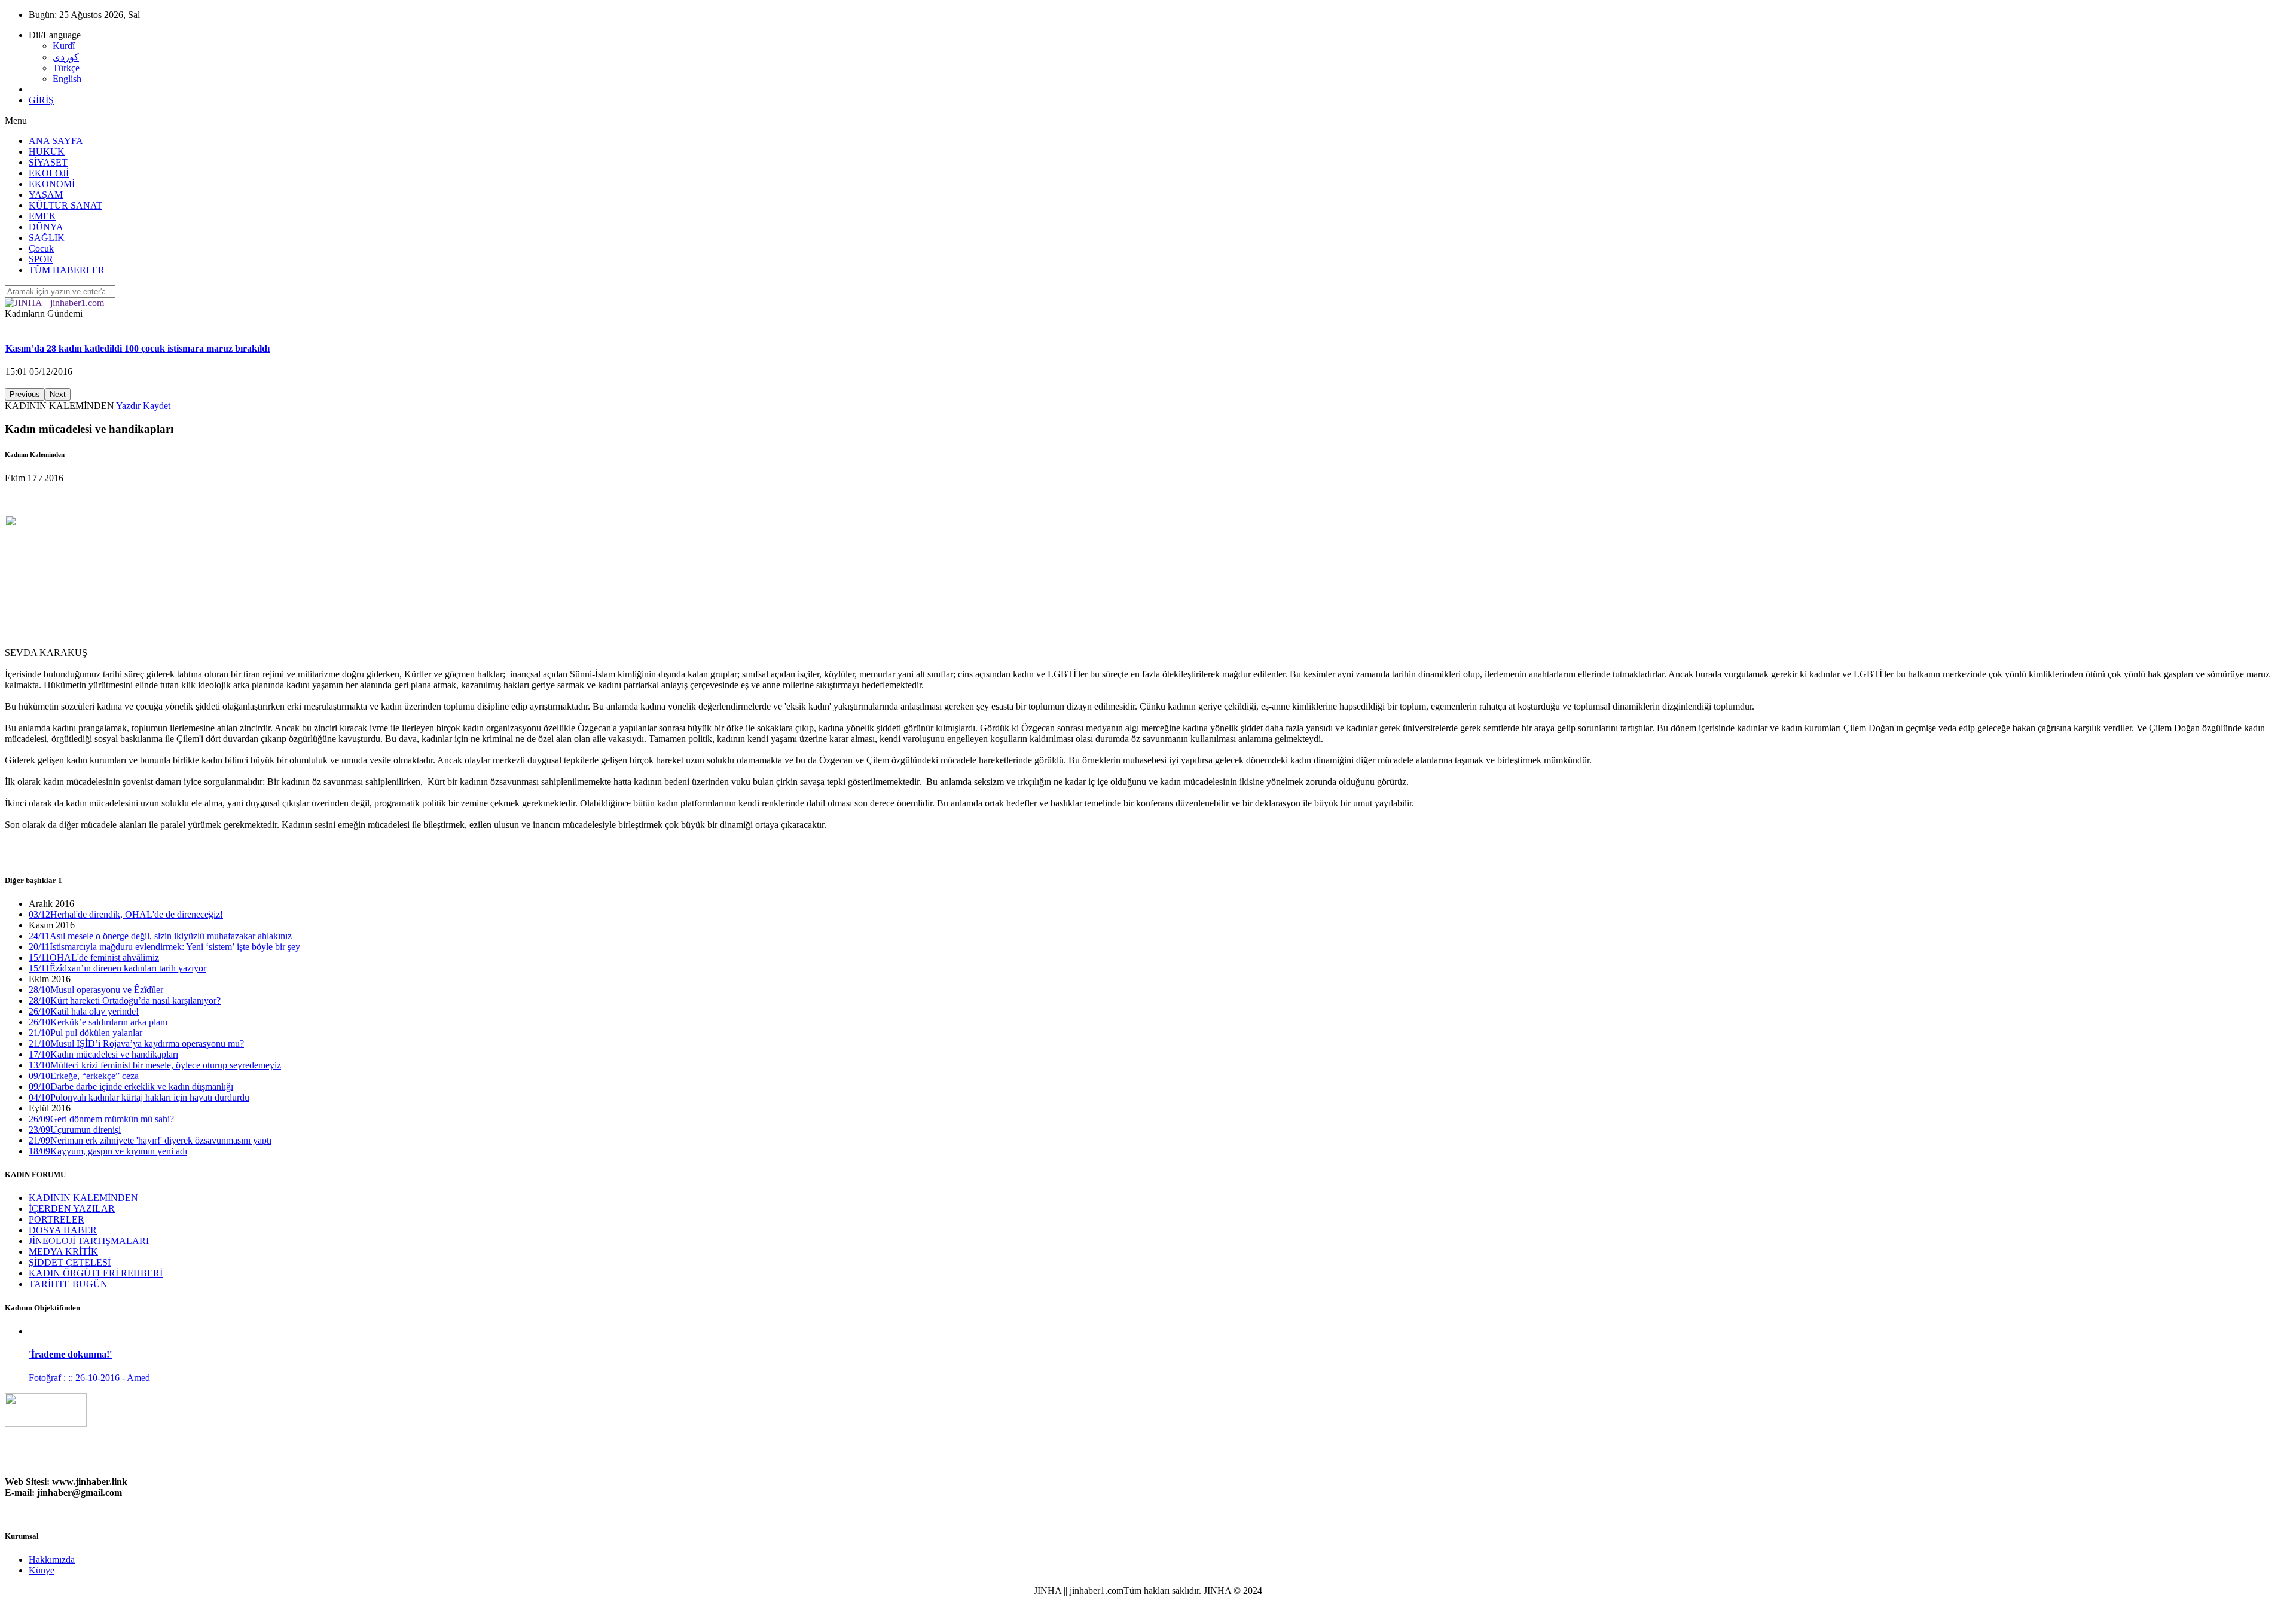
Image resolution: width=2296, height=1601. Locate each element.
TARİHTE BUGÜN (68, 1284)
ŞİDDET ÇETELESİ (70, 1262)
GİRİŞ (41, 100)
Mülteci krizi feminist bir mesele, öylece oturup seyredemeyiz (155, 1065)
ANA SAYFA (56, 141)
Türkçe (66, 68)
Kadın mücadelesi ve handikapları (103, 1054)
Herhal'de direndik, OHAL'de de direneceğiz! (126, 914)
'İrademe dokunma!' (70, 1354)
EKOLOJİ (49, 173)
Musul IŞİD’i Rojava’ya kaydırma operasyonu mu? (136, 1044)
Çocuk (41, 248)
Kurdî (64, 46)
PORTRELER (57, 1219)
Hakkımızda (52, 1559)
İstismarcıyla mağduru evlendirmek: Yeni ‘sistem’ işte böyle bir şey (164, 947)
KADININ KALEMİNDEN (83, 1198)
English (67, 79)
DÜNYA (46, 227)
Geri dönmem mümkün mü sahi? (101, 1119)
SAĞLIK (47, 238)
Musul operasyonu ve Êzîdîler (96, 990)
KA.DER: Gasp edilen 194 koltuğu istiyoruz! (96, 348)
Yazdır (128, 406)
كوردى (66, 57)
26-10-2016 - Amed (113, 1378)
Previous (25, 394)
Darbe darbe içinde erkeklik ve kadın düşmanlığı (131, 1087)
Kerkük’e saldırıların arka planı (98, 1022)
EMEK (42, 216)
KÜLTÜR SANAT (65, 205)
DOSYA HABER (63, 1230)
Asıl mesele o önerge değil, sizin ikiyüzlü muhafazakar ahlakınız (160, 936)
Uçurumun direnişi (75, 1130)
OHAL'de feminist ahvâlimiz (94, 957)
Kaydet (157, 406)
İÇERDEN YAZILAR (72, 1209)
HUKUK (47, 152)
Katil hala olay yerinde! (84, 1011)
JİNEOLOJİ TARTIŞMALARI (89, 1241)
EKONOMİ (52, 184)
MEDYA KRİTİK (63, 1252)
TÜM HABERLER (67, 270)
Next (58, 394)
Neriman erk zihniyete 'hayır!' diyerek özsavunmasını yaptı (150, 1140)
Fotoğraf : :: (51, 1378)
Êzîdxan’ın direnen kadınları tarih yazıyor (117, 968)
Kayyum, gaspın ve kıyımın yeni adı (108, 1151)
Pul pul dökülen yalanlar (86, 1033)
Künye (42, 1570)
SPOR (41, 259)
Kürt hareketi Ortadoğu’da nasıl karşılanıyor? (125, 1000)
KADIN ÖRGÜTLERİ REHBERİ (96, 1273)
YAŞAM (46, 195)
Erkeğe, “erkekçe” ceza (84, 1076)
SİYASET (48, 162)
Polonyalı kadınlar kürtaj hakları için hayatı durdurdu (139, 1097)
